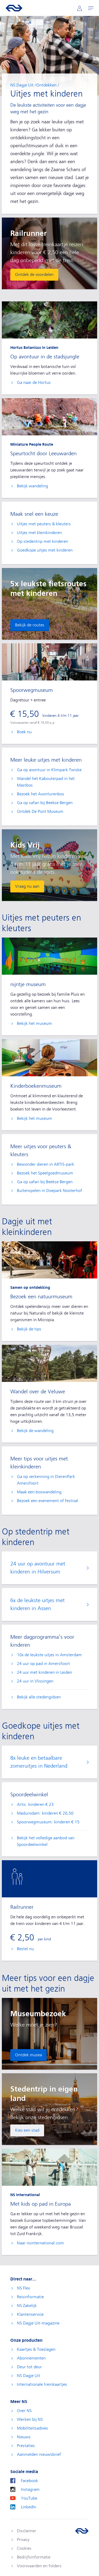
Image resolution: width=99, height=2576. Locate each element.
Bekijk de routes (30, 625)
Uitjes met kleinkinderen (39, 533)
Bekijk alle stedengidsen (39, 1697)
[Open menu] (91, 8)
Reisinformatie (30, 2297)
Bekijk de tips (29, 1329)
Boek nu (24, 732)
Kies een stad (27, 2130)
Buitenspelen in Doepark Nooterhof (49, 1191)
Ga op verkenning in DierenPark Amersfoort (46, 1480)
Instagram (30, 2490)
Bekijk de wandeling (35, 1431)
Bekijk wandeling (32, 486)
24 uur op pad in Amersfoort (43, 1664)
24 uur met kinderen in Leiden (44, 1672)
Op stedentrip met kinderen (43, 541)
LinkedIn (29, 2507)
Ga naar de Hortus (34, 383)
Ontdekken (46, 85)
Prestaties (26, 2446)
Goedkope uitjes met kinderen (45, 550)
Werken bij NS (30, 2419)
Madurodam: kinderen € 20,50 (45, 1813)
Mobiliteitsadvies (32, 2428)
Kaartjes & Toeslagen (36, 2349)
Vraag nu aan (27, 886)
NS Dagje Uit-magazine (38, 2323)
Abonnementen (31, 2358)
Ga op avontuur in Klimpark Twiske (49, 770)
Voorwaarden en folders (39, 2566)
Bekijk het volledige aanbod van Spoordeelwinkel (46, 1841)
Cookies (24, 2548)
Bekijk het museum (34, 1024)
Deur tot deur (29, 2367)
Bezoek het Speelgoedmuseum (45, 1173)
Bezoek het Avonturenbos (41, 794)
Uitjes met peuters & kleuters (44, 524)
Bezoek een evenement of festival (48, 1501)
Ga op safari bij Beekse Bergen (45, 803)
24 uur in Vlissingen (35, 1681)
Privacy (23, 2540)
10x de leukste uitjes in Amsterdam (49, 1655)
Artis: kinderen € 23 (35, 1805)
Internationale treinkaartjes (42, 2384)
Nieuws (24, 2437)
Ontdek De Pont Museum (40, 812)
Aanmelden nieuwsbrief (39, 2454)
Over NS (24, 2411)
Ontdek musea (29, 2055)
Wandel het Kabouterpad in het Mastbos (46, 782)
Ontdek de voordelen (34, 275)
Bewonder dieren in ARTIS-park (46, 1164)
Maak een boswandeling (39, 1492)
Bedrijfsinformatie (34, 2557)
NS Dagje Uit (22, 85)
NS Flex (23, 2288)
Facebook (29, 2481)
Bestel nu (25, 1949)
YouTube (29, 2498)
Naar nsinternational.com (40, 2243)
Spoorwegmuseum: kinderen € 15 (48, 1822)
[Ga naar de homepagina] (82, 2531)
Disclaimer (27, 2531)
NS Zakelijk (27, 2306)
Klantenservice (30, 2314)
